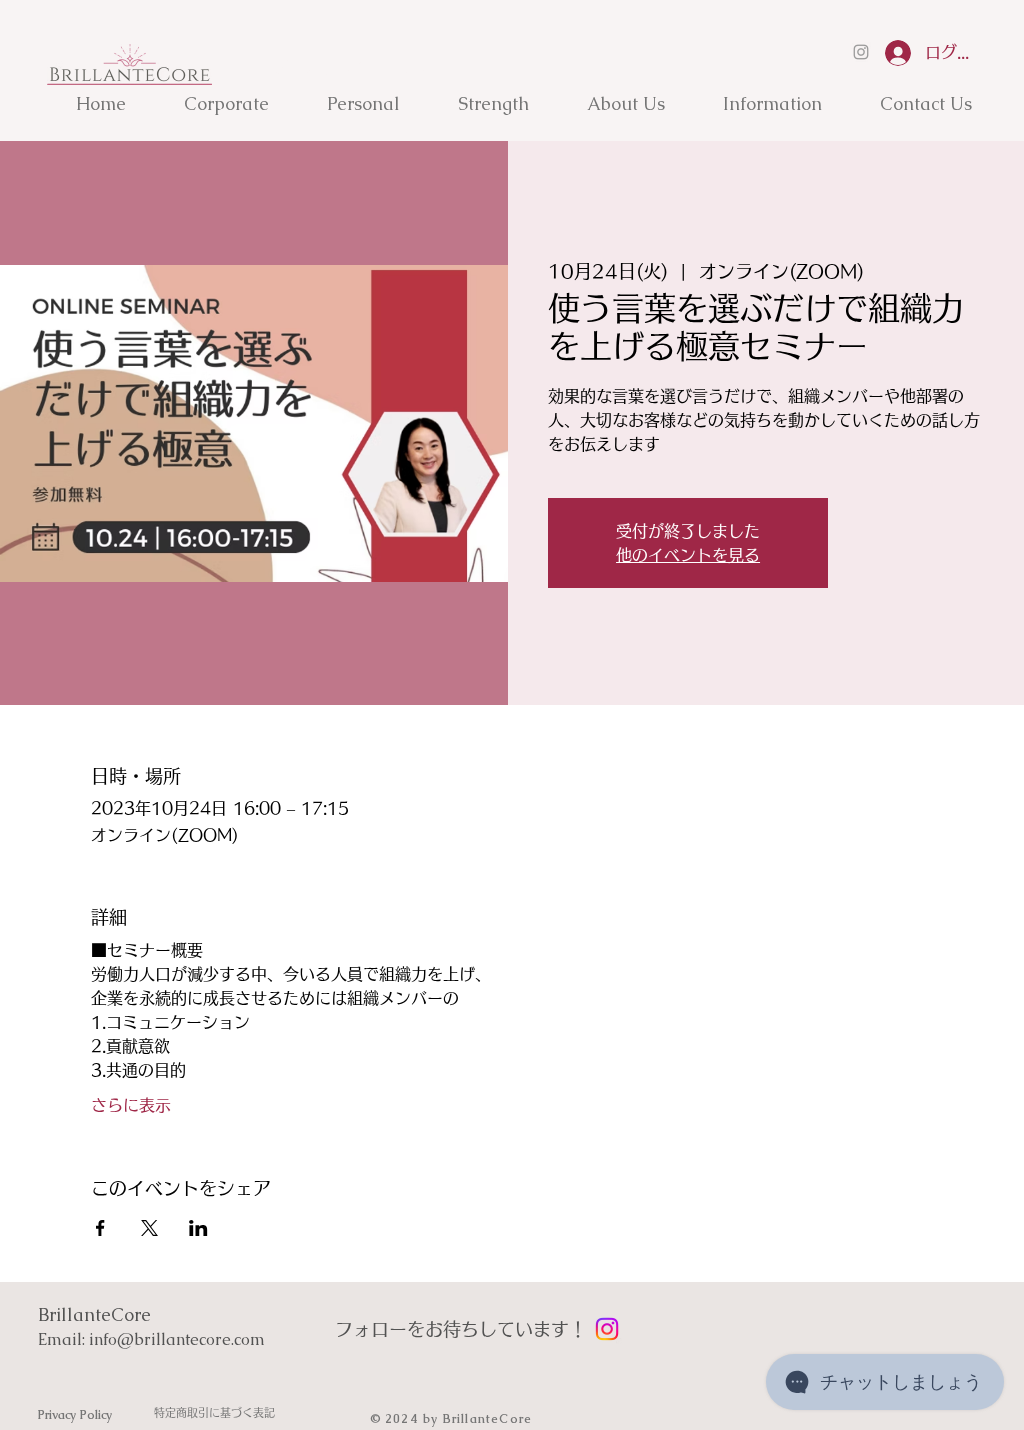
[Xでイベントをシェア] (149, 1228)
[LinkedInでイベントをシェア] (198, 1228)
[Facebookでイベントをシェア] (100, 1228)
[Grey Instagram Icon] (861, 52)
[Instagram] (607, 1329)
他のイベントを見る (688, 555)
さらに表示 (131, 1105)
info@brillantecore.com (177, 1339)
